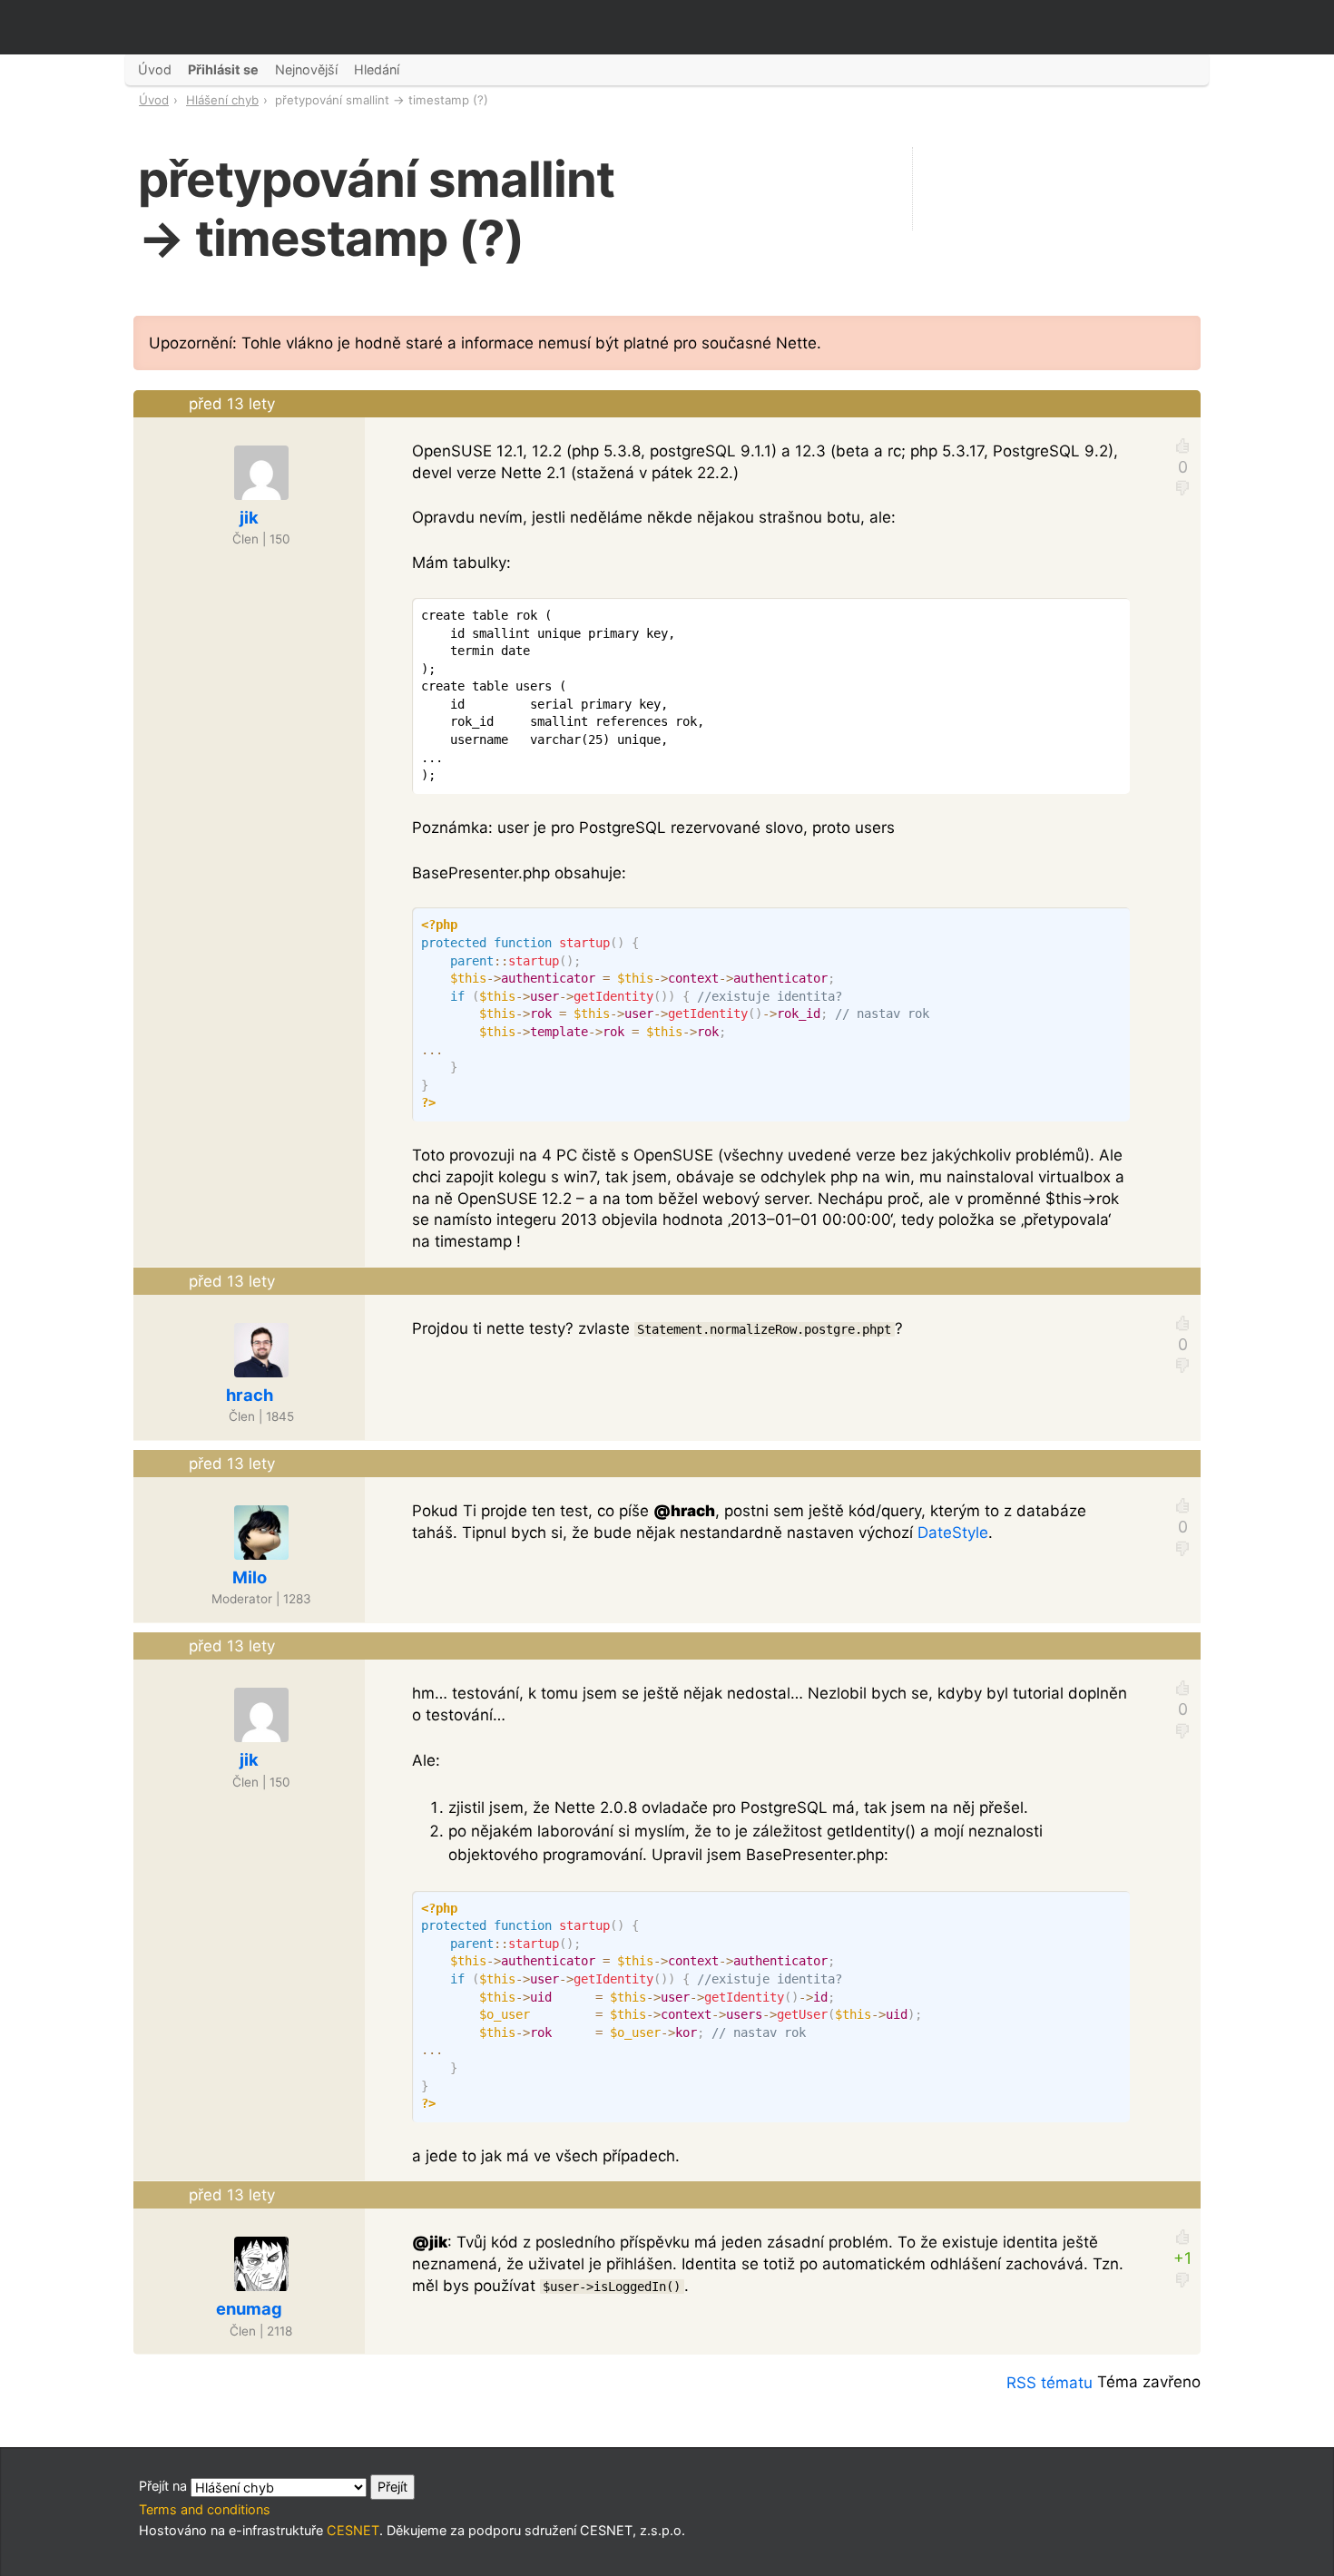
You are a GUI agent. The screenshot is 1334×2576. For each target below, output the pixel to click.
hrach (250, 1395)
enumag (249, 2308)
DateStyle (953, 1533)
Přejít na (165, 2486)
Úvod (154, 100)
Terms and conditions (205, 2509)
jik (249, 517)
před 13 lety (232, 404)
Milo (250, 1577)
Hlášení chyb (222, 100)
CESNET (353, 2530)
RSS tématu (1050, 2383)
